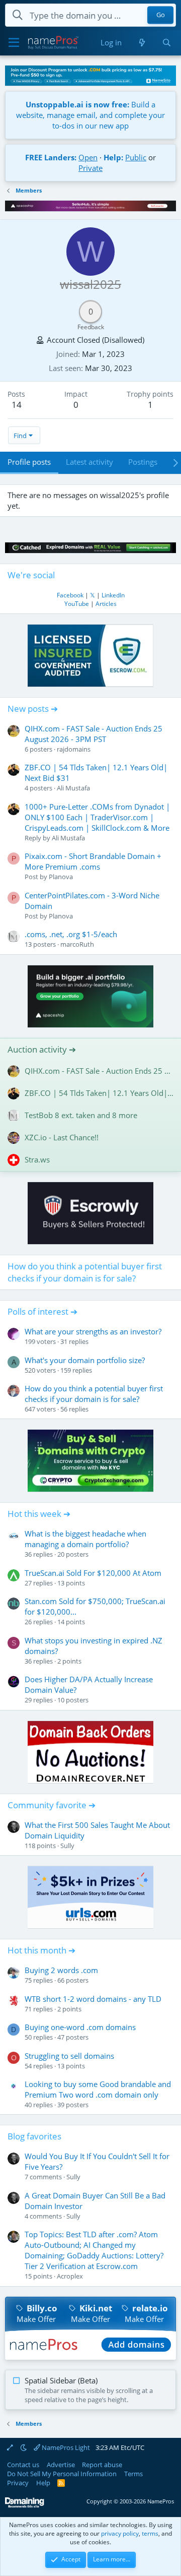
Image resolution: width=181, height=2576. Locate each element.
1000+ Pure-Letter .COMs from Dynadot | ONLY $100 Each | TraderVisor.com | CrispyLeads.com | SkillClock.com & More (97, 817)
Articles (106, 604)
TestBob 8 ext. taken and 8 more (81, 1115)
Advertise (61, 2465)
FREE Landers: (51, 157)
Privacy (18, 2483)
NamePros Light (65, 2447)
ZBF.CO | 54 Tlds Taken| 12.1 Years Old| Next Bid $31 (99, 1093)
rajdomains (74, 749)
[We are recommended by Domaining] (25, 2506)
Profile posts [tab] (29, 462)
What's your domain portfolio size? (85, 1360)
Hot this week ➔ (39, 1514)
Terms (133, 2474)
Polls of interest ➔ (42, 1311)
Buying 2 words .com (61, 1970)
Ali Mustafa (73, 788)
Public (136, 157)
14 (17, 405)
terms (150, 2533)
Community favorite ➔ (52, 1805)
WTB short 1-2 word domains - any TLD (93, 1999)
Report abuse (102, 2465)
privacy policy (120, 2533)
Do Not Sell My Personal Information (62, 2474)
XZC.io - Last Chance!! (62, 1137)
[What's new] (142, 43)
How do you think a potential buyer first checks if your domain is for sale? (85, 1272)
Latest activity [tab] (89, 462)
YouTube (77, 604)
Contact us (23, 2465)
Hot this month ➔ (41, 1950)
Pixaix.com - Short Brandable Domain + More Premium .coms (93, 861)
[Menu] (14, 43)
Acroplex (70, 2276)
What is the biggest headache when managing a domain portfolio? (85, 1539)
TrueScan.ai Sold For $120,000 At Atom (93, 1573)
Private (90, 168)
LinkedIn (113, 595)
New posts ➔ (33, 709)
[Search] (167, 43)
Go (161, 15)
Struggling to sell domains (69, 2056)
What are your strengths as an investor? (93, 1331)
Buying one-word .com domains (80, 2027)
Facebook (70, 595)
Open (88, 157)
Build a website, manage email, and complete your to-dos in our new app (90, 115)
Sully (67, 1846)
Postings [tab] (143, 462)
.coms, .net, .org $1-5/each (71, 934)
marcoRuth (77, 944)
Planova (61, 877)
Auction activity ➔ (42, 1049)
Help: (113, 157)
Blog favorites (34, 2136)
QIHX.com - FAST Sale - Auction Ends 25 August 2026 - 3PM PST (94, 734)
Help (43, 2483)
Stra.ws (37, 1159)
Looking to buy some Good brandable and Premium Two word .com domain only (98, 2089)
